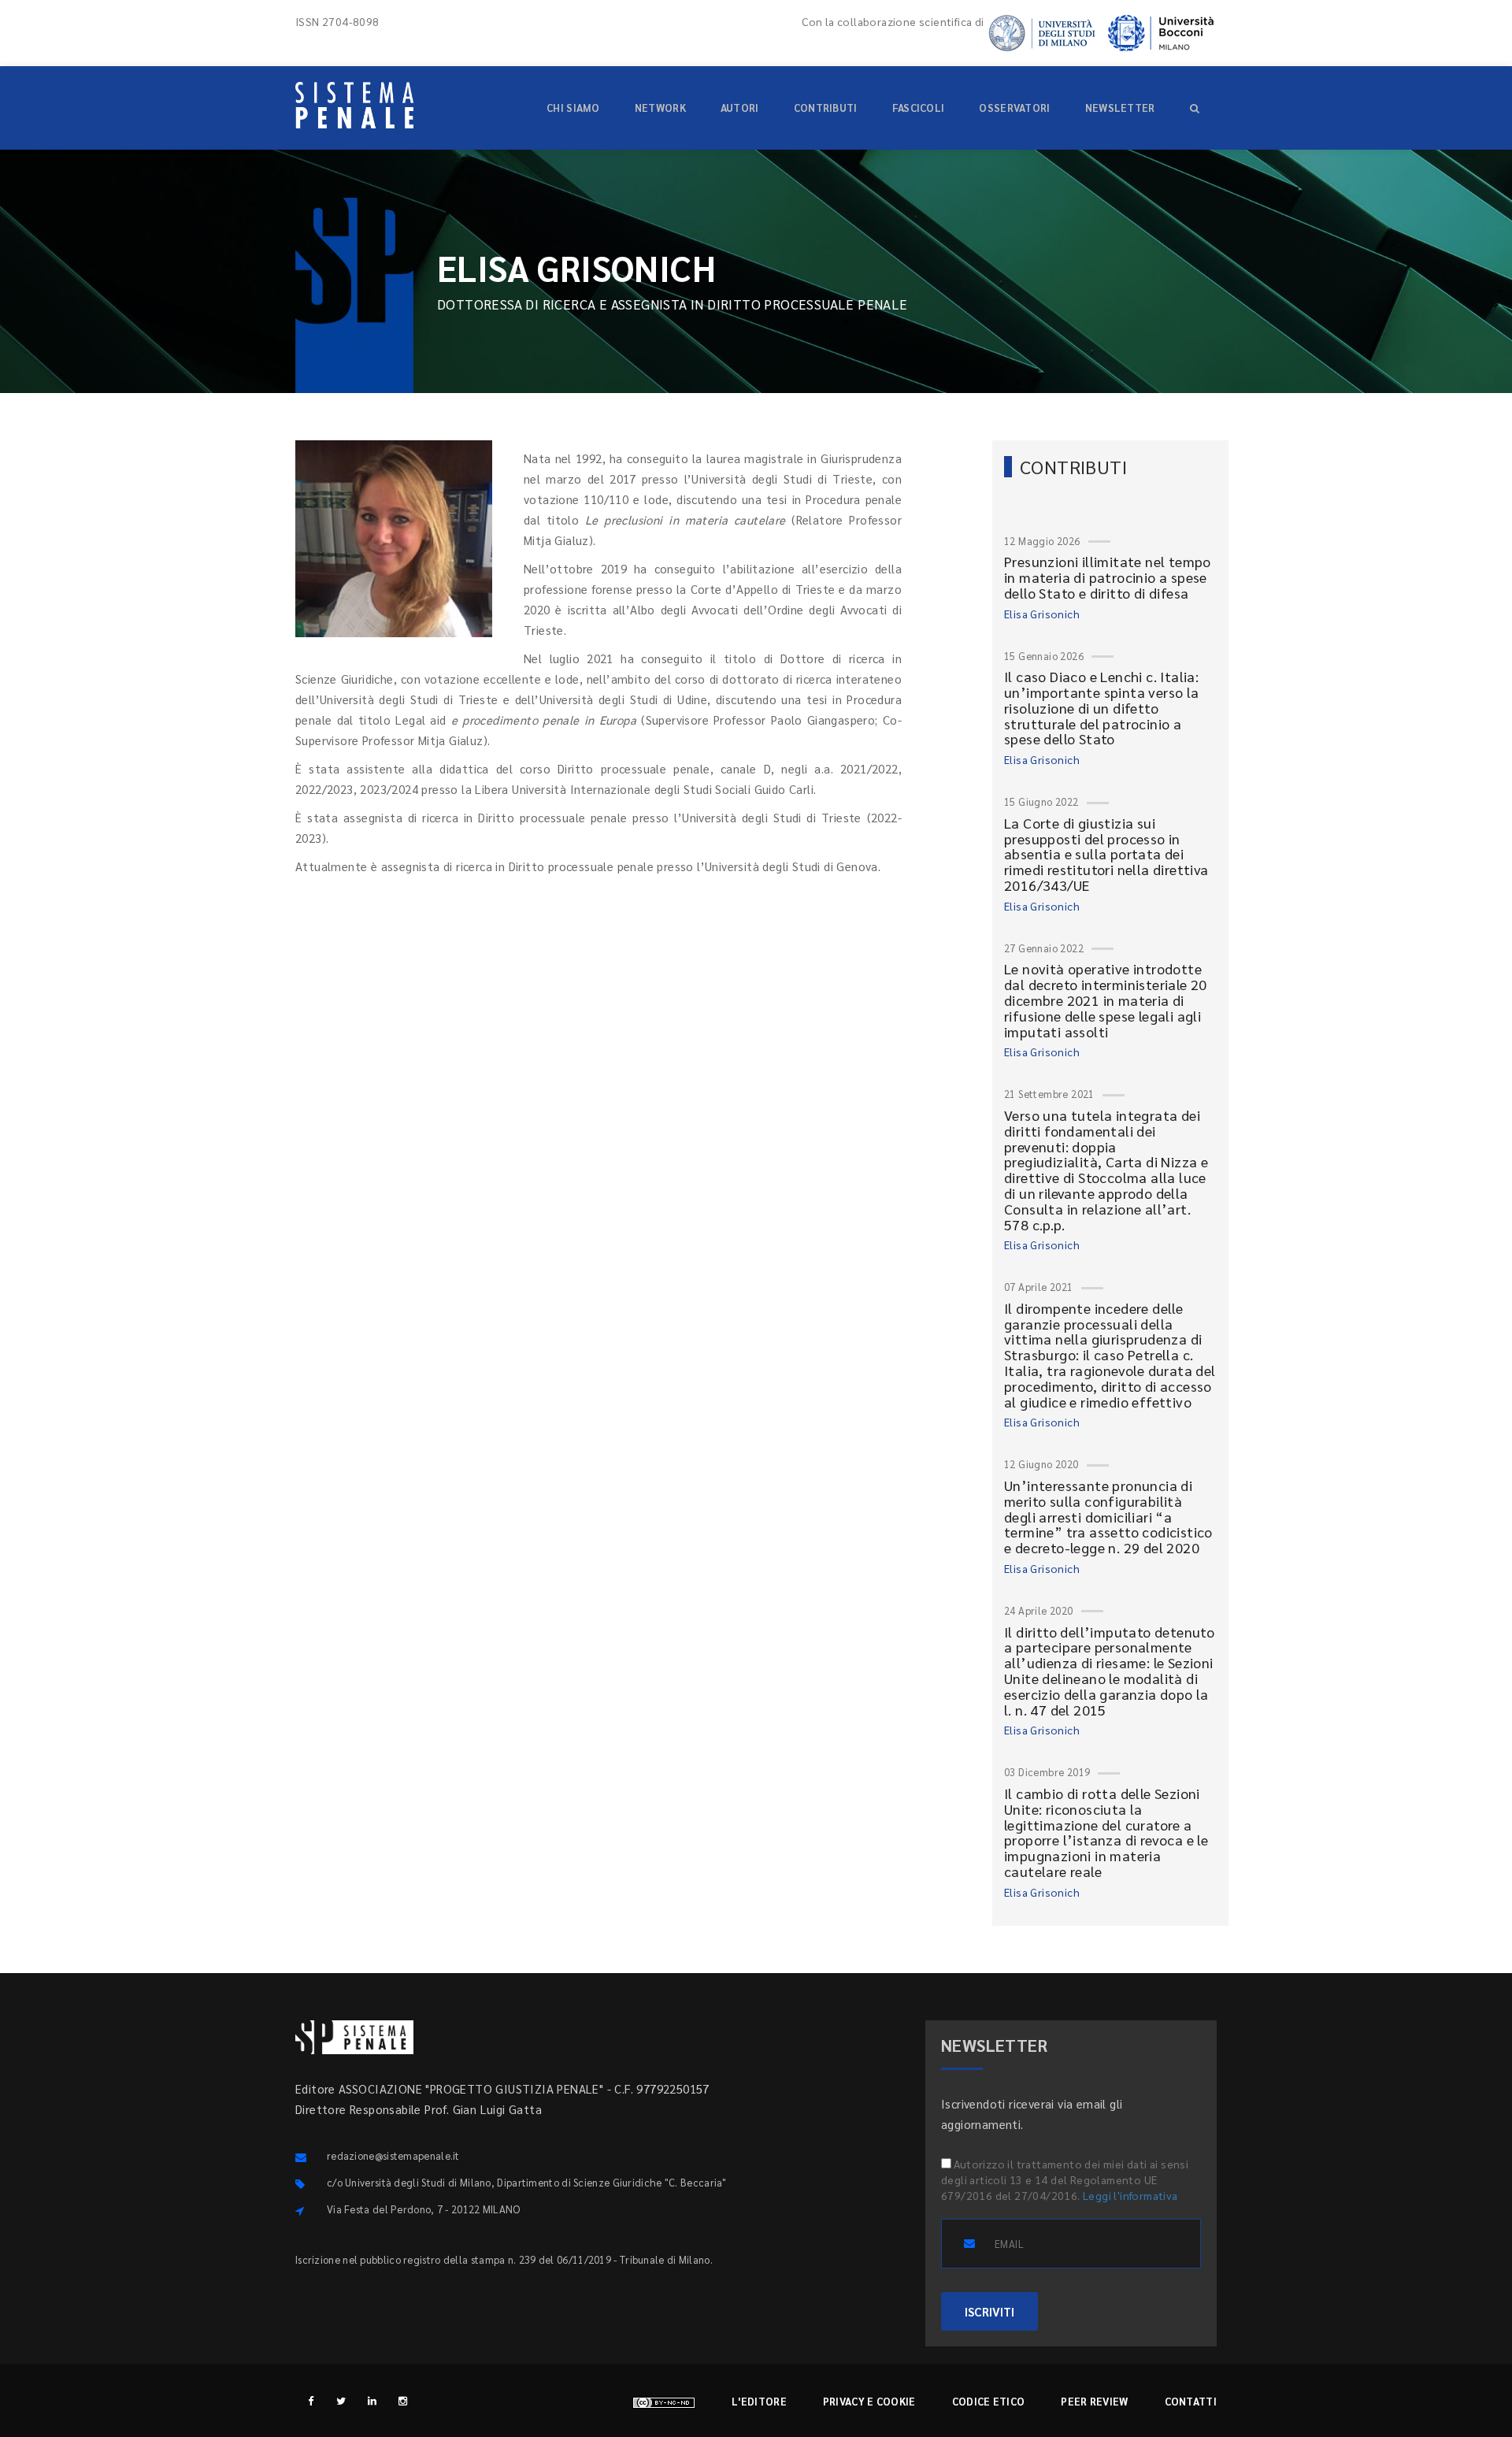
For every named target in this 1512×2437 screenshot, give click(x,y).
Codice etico (989, 2401)
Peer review (1094, 2401)
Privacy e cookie (869, 2401)
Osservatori (1014, 108)
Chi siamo (573, 108)
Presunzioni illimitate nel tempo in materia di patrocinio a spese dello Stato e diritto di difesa (1108, 577)
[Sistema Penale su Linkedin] (372, 2400)
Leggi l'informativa (1130, 2195)
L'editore (759, 2401)
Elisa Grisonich (1042, 614)
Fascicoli (919, 108)
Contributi (826, 108)
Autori (740, 108)
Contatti (1191, 2401)
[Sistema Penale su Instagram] (403, 2400)
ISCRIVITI (989, 2311)
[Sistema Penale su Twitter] (341, 2400)
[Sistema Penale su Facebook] (311, 2400)
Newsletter (1120, 108)
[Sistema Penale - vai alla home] (354, 105)
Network (660, 108)
